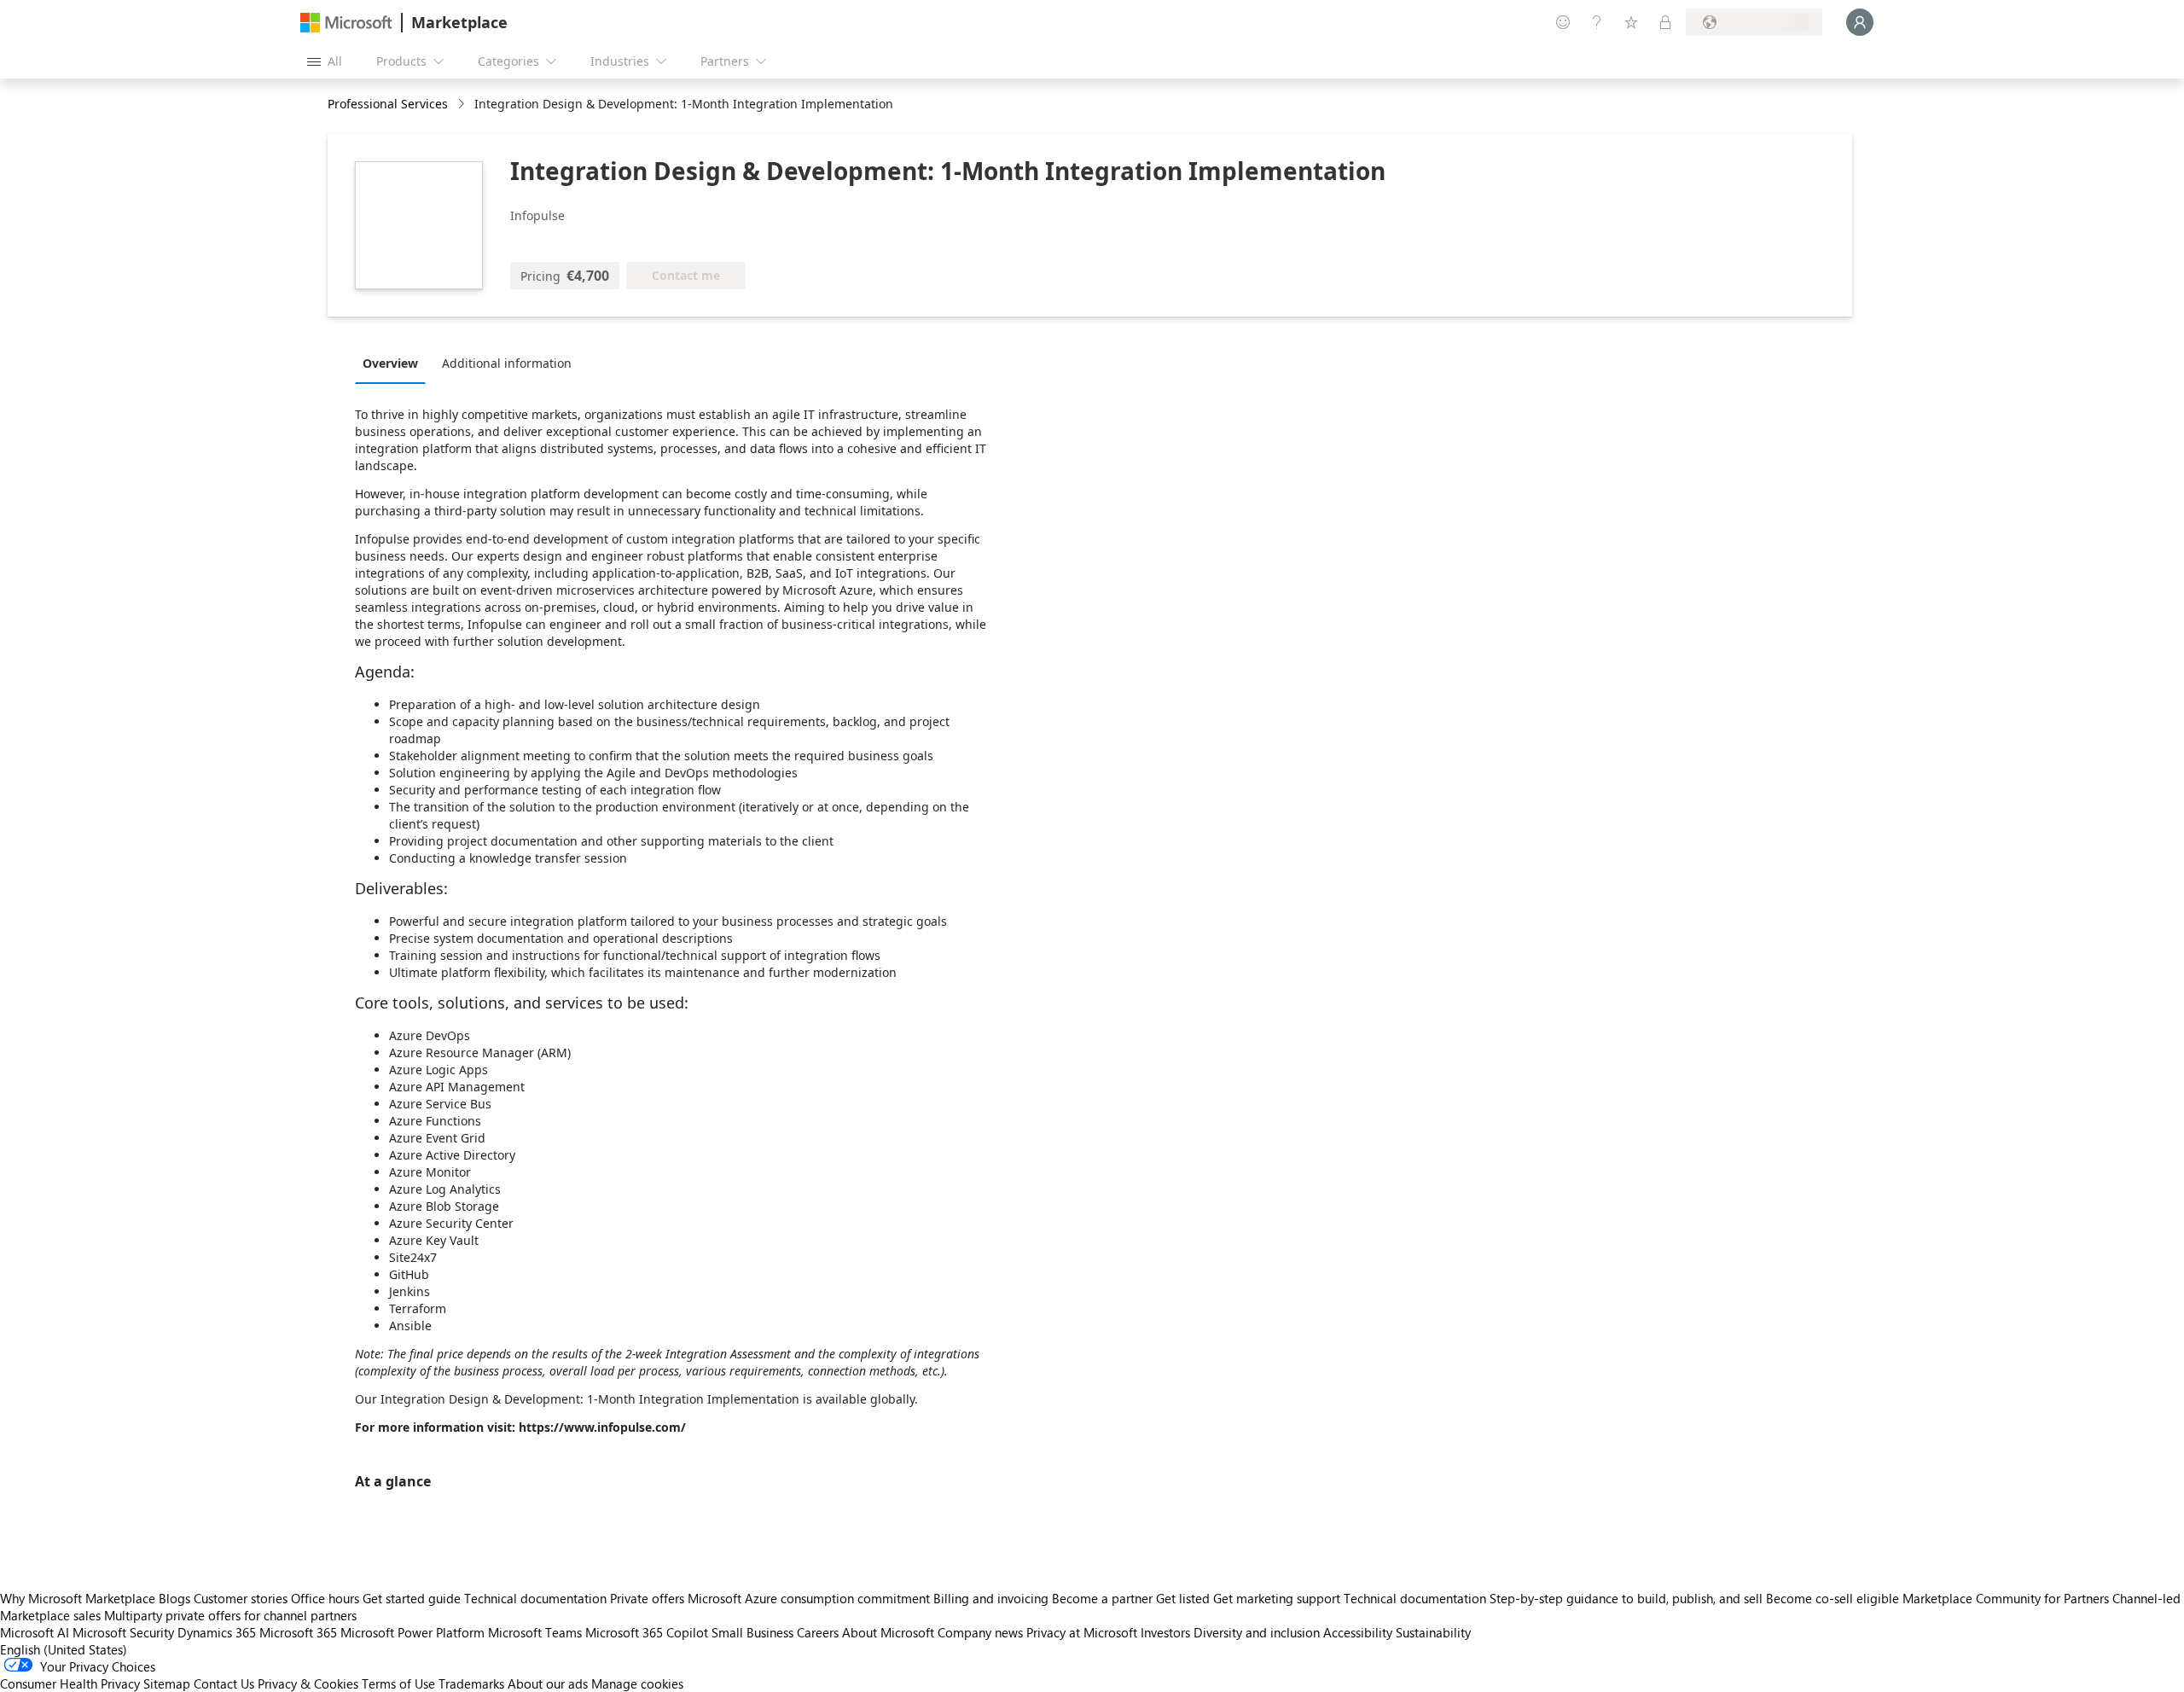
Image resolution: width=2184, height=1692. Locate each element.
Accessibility (1358, 1632)
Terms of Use (398, 1683)
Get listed (1183, 1598)
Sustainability (1433, 1632)
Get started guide (412, 1598)
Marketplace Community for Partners (2006, 1598)
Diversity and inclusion (1257, 1632)
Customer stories (241, 1598)
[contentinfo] (463, 105)
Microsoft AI (35, 1632)
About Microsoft (888, 1632)
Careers (818, 1632)
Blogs (174, 1598)
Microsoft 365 (298, 1632)
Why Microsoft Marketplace (78, 1598)
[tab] (395, 363)
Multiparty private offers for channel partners (230, 1615)
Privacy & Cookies (308, 1683)
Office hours (325, 1598)
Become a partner (1102, 1598)
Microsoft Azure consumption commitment (810, 1598)
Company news (980, 1632)
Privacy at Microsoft (1082, 1632)
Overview (390, 363)
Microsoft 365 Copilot (647, 1632)
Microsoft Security (123, 1632)
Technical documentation (535, 1598)
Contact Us (224, 1683)
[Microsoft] (346, 23)
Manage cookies (637, 1683)
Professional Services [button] (388, 104)
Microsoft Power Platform (412, 1632)
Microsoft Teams (535, 1632)
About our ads (548, 1683)
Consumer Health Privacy (70, 1683)
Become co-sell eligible (1833, 1598)
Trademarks (471, 1683)
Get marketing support (1277, 1598)
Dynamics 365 (217, 1632)
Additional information (507, 363)
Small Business (752, 1632)
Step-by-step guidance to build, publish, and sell (1626, 1598)
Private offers (647, 1598)
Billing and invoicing (991, 1598)
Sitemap (167, 1683)
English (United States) (64, 1649)
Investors (1165, 1632)
